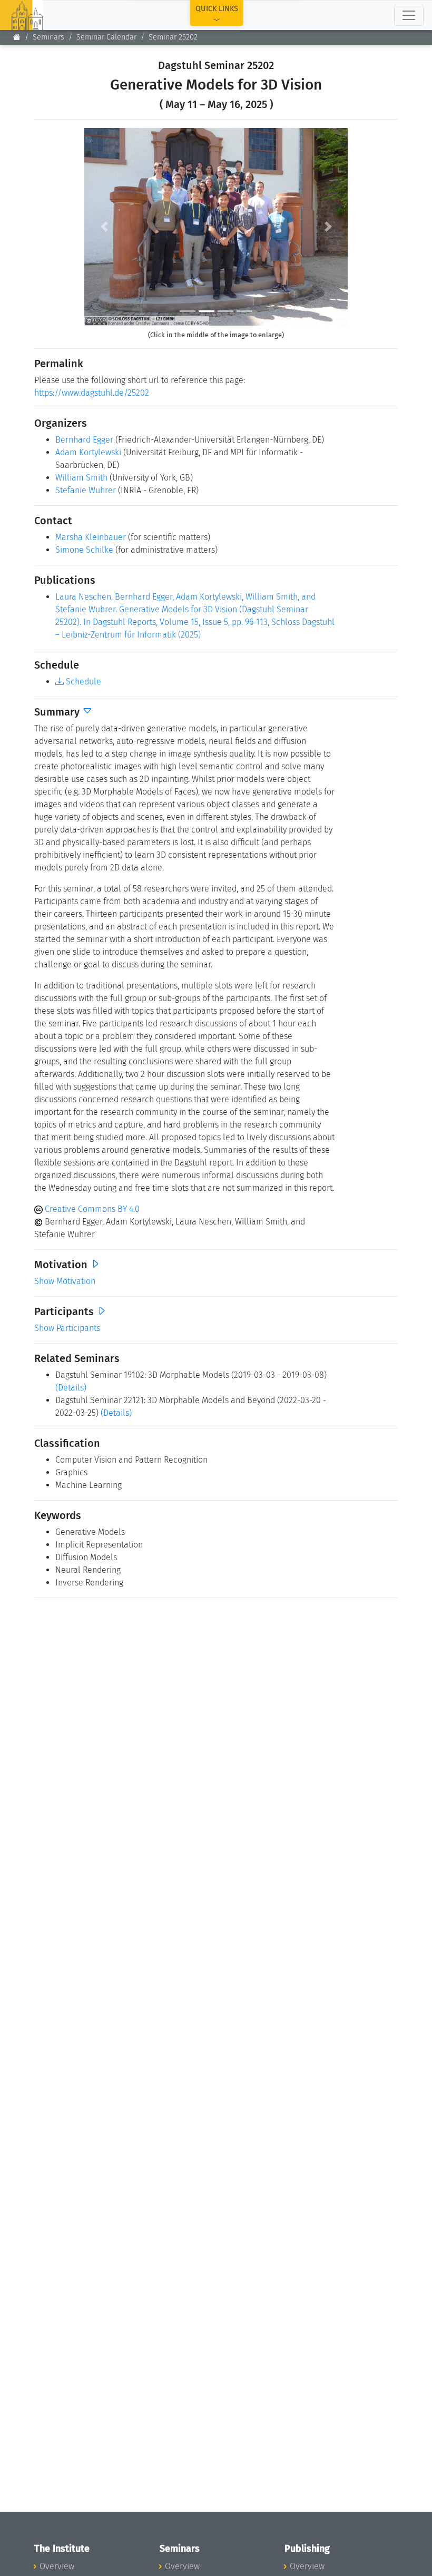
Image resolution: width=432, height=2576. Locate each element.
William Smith (81, 478)
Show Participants (67, 1328)
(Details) (71, 1388)
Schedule (82, 682)
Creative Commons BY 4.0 (91, 1209)
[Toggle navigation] (409, 15)
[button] (104, 227)
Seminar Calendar (106, 37)
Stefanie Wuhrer (86, 490)
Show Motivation (65, 1281)
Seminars (48, 37)
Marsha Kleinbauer (91, 537)
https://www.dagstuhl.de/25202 (92, 393)
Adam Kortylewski (88, 452)
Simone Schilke (84, 550)
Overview (57, 2566)
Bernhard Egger (84, 440)
